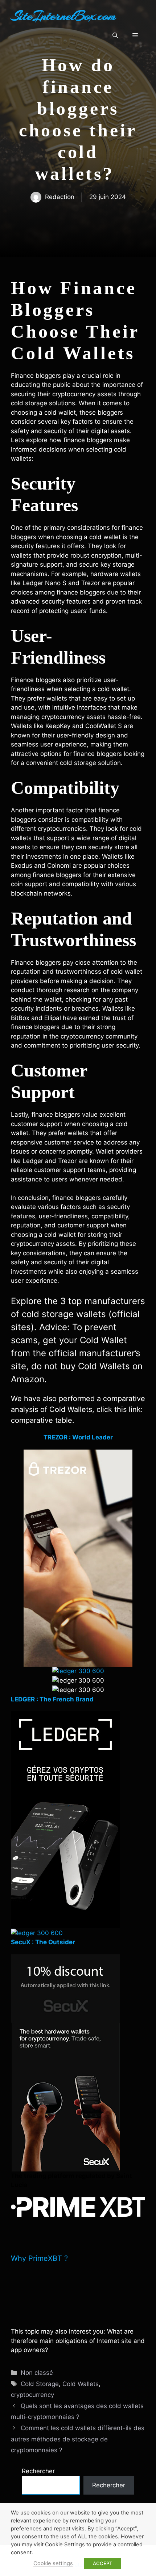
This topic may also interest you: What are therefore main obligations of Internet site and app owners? (78, 2341)
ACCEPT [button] (102, 2563)
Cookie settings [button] (53, 2563)
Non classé (37, 2373)
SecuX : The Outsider (43, 1942)
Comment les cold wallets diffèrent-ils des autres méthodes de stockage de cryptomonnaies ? (78, 2439)
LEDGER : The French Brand (52, 1699)
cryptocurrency (32, 2395)
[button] (115, 35)
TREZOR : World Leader (78, 1437)
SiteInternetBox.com (63, 16)
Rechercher (38, 2471)
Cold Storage (40, 2384)
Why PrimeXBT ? (39, 2258)
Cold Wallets (81, 2384)
